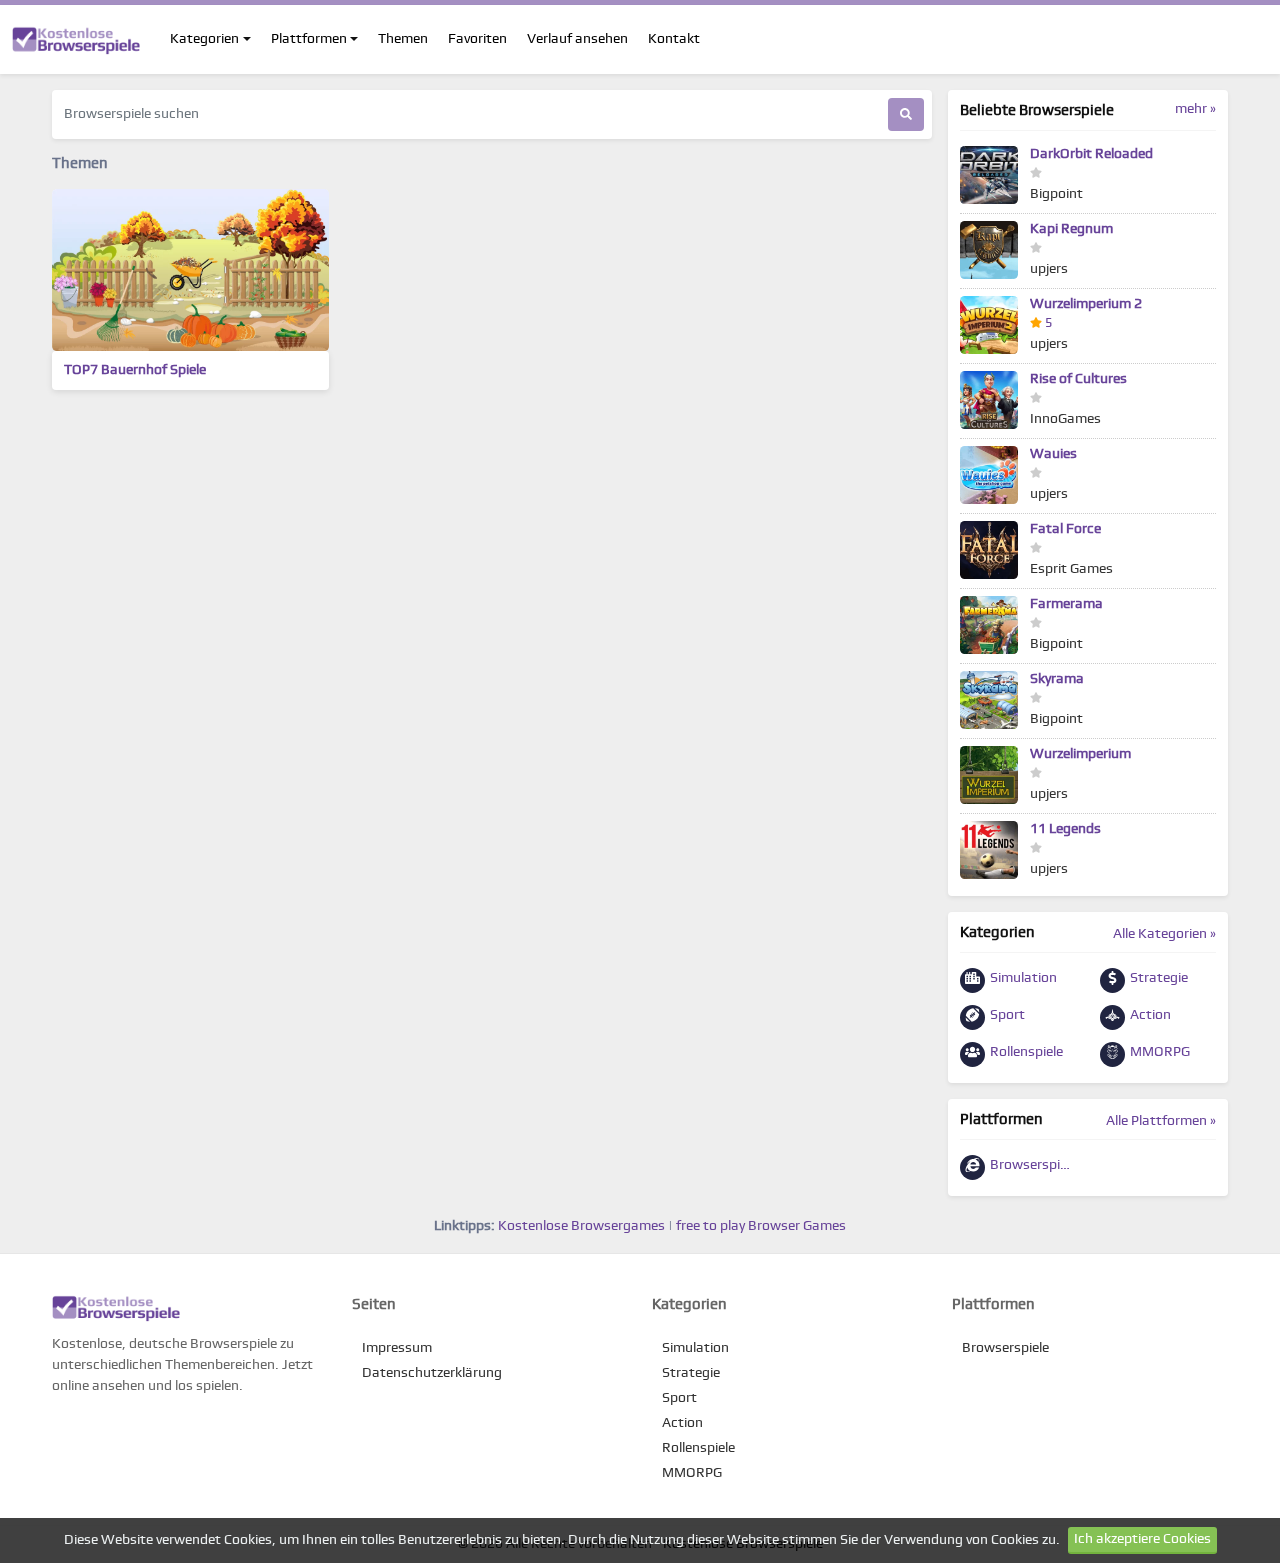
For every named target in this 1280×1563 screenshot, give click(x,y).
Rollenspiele (1025, 1052)
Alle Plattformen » (1161, 1121)
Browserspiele (1031, 1165)
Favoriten (477, 39)
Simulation (1022, 978)
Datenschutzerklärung (432, 1373)
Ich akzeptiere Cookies (1142, 1539)
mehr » (1195, 109)
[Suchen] (906, 114)
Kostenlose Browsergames (581, 1226)
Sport (1006, 1015)
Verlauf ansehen (577, 39)
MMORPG (1158, 1052)
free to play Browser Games (761, 1226)
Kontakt (674, 39)
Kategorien (204, 39)
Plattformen (309, 39)
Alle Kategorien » (1164, 934)
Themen (403, 39)
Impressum (397, 1348)
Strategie (1157, 978)
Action (1149, 1015)
